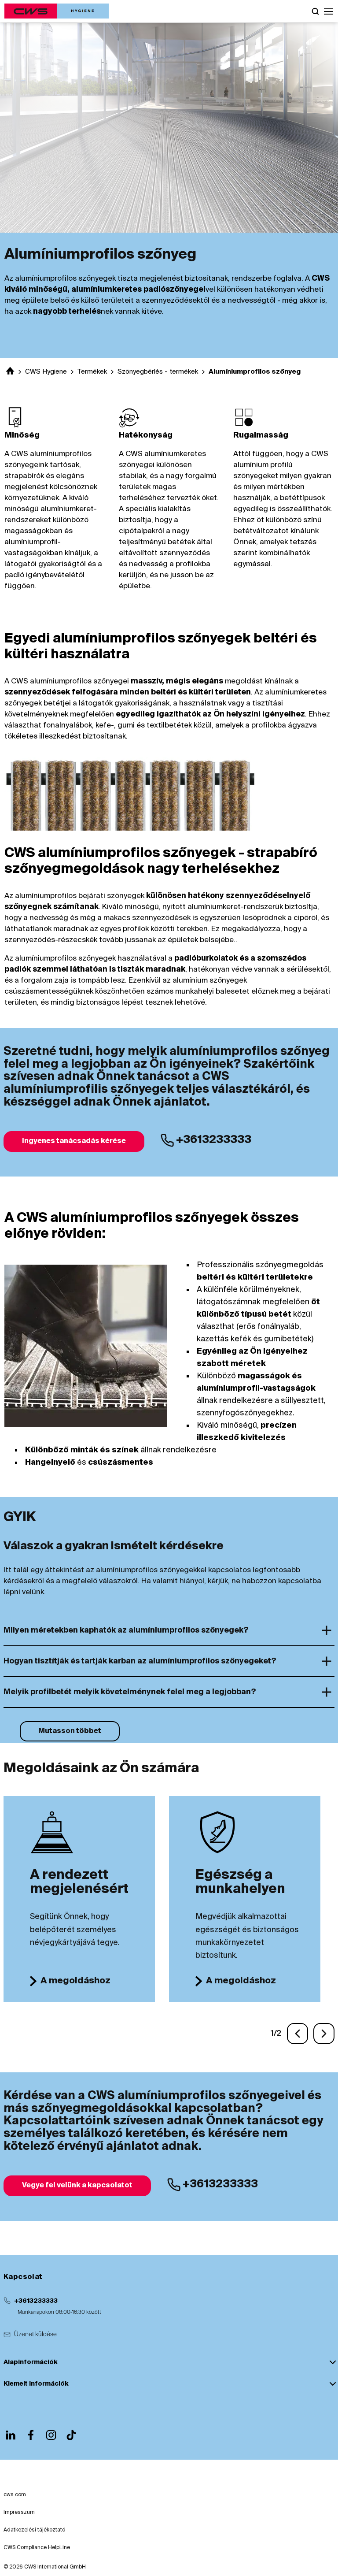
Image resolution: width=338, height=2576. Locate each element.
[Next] (324, 2034)
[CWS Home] (57, 11)
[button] (328, 11)
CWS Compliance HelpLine (37, 2548)
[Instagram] (51, 2435)
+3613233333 (36, 2301)
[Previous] (298, 2034)
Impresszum (19, 2513)
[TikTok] (71, 2435)
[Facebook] (31, 2435)
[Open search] (315, 11)
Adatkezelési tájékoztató (34, 2530)
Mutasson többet (70, 1731)
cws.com (15, 2495)
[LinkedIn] (11, 2435)
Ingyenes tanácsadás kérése (74, 1141)
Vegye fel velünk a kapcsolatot (77, 2186)
